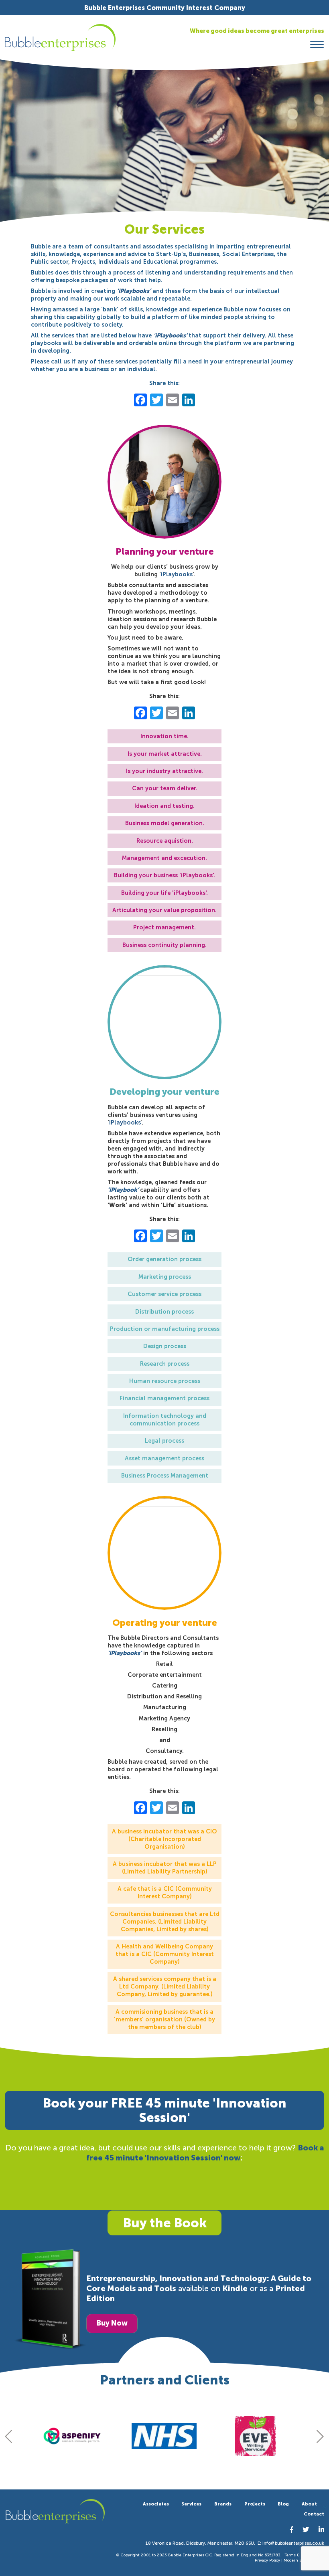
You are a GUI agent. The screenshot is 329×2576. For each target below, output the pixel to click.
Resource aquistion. (165, 841)
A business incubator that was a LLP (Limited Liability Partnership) (165, 1868)
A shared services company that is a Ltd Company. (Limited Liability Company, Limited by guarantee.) (165, 1987)
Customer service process (164, 1294)
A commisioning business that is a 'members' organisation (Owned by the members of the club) (164, 2019)
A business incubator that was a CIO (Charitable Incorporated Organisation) (164, 1839)
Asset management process (164, 1458)
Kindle (235, 2288)
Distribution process (164, 1312)
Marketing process (165, 1277)
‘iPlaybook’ (124, 1190)
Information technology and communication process (165, 1420)
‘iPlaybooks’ (125, 1653)
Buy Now (112, 2323)
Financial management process (164, 1398)
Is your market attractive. (165, 754)
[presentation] (9, 2436)
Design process (165, 1346)
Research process (165, 1364)
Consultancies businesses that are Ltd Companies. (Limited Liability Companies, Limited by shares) (165, 1922)
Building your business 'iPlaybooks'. (164, 875)
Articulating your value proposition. (164, 910)
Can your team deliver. (165, 788)
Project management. (164, 927)
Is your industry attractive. (164, 771)
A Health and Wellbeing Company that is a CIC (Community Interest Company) (165, 1954)
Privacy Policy (267, 2560)
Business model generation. (165, 823)
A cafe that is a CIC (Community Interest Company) (165, 1893)
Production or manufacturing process (165, 1329)
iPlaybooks (177, 574)
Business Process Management (165, 1476)
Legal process (164, 1441)
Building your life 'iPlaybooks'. (164, 893)
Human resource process (165, 1381)
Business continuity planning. (164, 945)
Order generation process (164, 1259)
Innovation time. (164, 736)
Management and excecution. (164, 858)
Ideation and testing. (164, 806)
